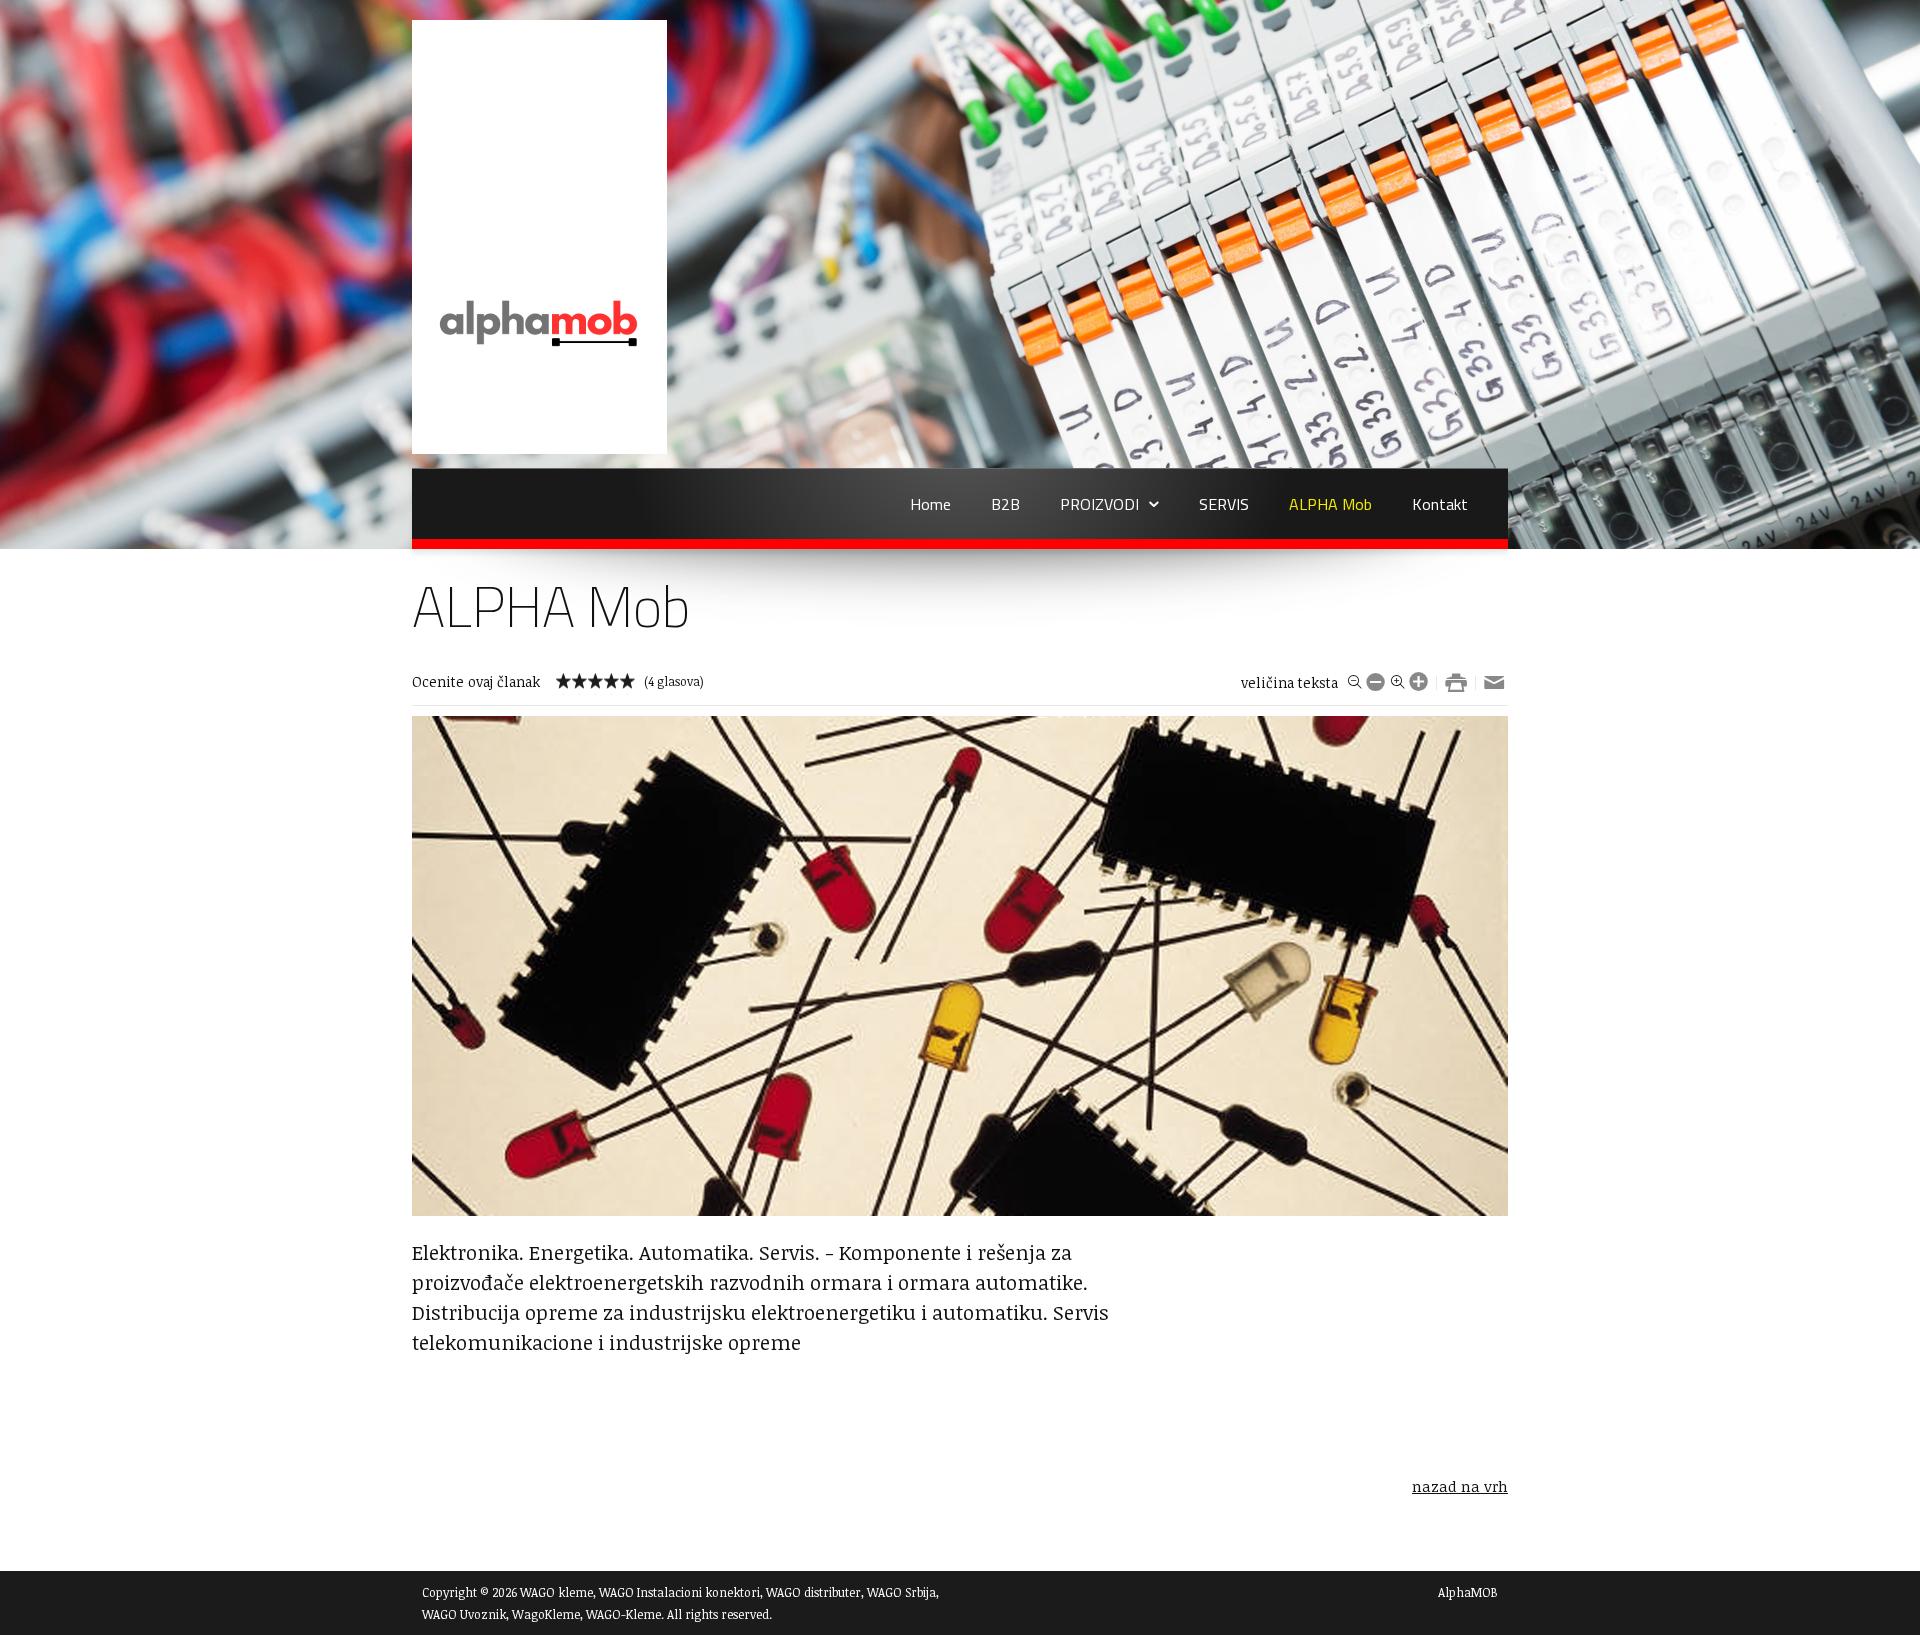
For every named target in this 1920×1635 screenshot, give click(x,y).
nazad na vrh (1460, 1486)
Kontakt (1440, 504)
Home (930, 504)
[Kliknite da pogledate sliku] (960, 1210)
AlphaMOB (1468, 1592)
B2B (1005, 504)
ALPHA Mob (1330, 504)
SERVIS (1224, 504)
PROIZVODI (1099, 504)
